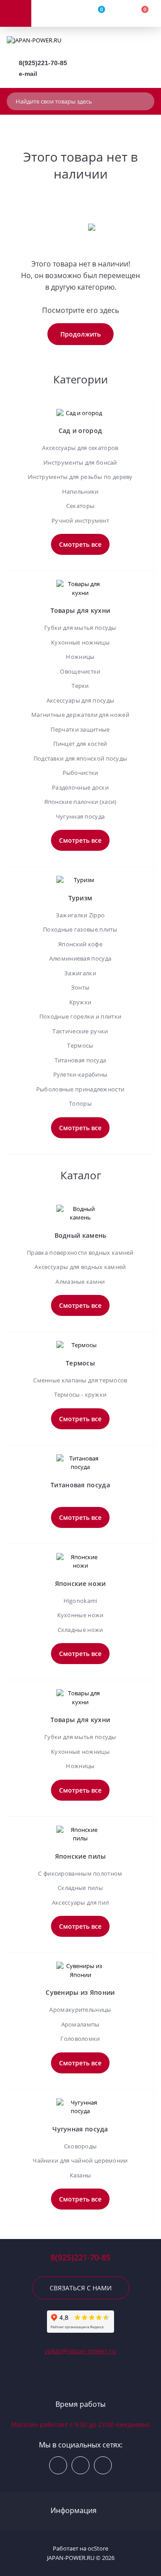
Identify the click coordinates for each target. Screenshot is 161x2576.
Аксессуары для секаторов (80, 448)
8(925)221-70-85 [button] (80, 2258)
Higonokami (80, 1601)
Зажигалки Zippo (80, 915)
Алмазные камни (80, 1282)
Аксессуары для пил (80, 1902)
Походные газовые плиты (80, 929)
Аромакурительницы (80, 2010)
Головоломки (80, 2039)
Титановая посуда (80, 1060)
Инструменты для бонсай (80, 462)
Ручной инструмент (80, 520)
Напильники (80, 491)
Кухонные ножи (80, 1615)
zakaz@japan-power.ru (80, 2351)
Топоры (80, 1103)
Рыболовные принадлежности (80, 1089)
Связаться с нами (81, 2288)
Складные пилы (80, 1888)
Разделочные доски (80, 787)
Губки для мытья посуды (80, 628)
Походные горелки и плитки (80, 1016)
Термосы (80, 1045)
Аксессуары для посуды (80, 700)
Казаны (80, 2175)
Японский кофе (80, 944)
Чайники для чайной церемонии (80, 2160)
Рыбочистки (80, 773)
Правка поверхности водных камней (80, 1253)
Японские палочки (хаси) (80, 802)
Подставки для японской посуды (80, 758)
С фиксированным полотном (80, 1873)
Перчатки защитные (80, 729)
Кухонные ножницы (80, 642)
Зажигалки (80, 973)
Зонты (80, 987)
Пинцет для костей (80, 744)
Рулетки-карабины (80, 1074)
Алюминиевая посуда (80, 958)
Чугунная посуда (80, 816)
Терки (80, 686)
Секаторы (80, 506)
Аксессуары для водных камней (80, 1267)
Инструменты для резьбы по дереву (80, 477)
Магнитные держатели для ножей (80, 715)
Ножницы (80, 657)
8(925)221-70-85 (43, 63)
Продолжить (80, 334)
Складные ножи (80, 1630)
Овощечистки (80, 671)
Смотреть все (80, 544)
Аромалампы (80, 2024)
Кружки (80, 1002)
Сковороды (80, 2146)
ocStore (98, 2548)
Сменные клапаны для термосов (80, 1380)
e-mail (28, 74)
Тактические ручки (80, 1031)
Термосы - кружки (80, 1394)
